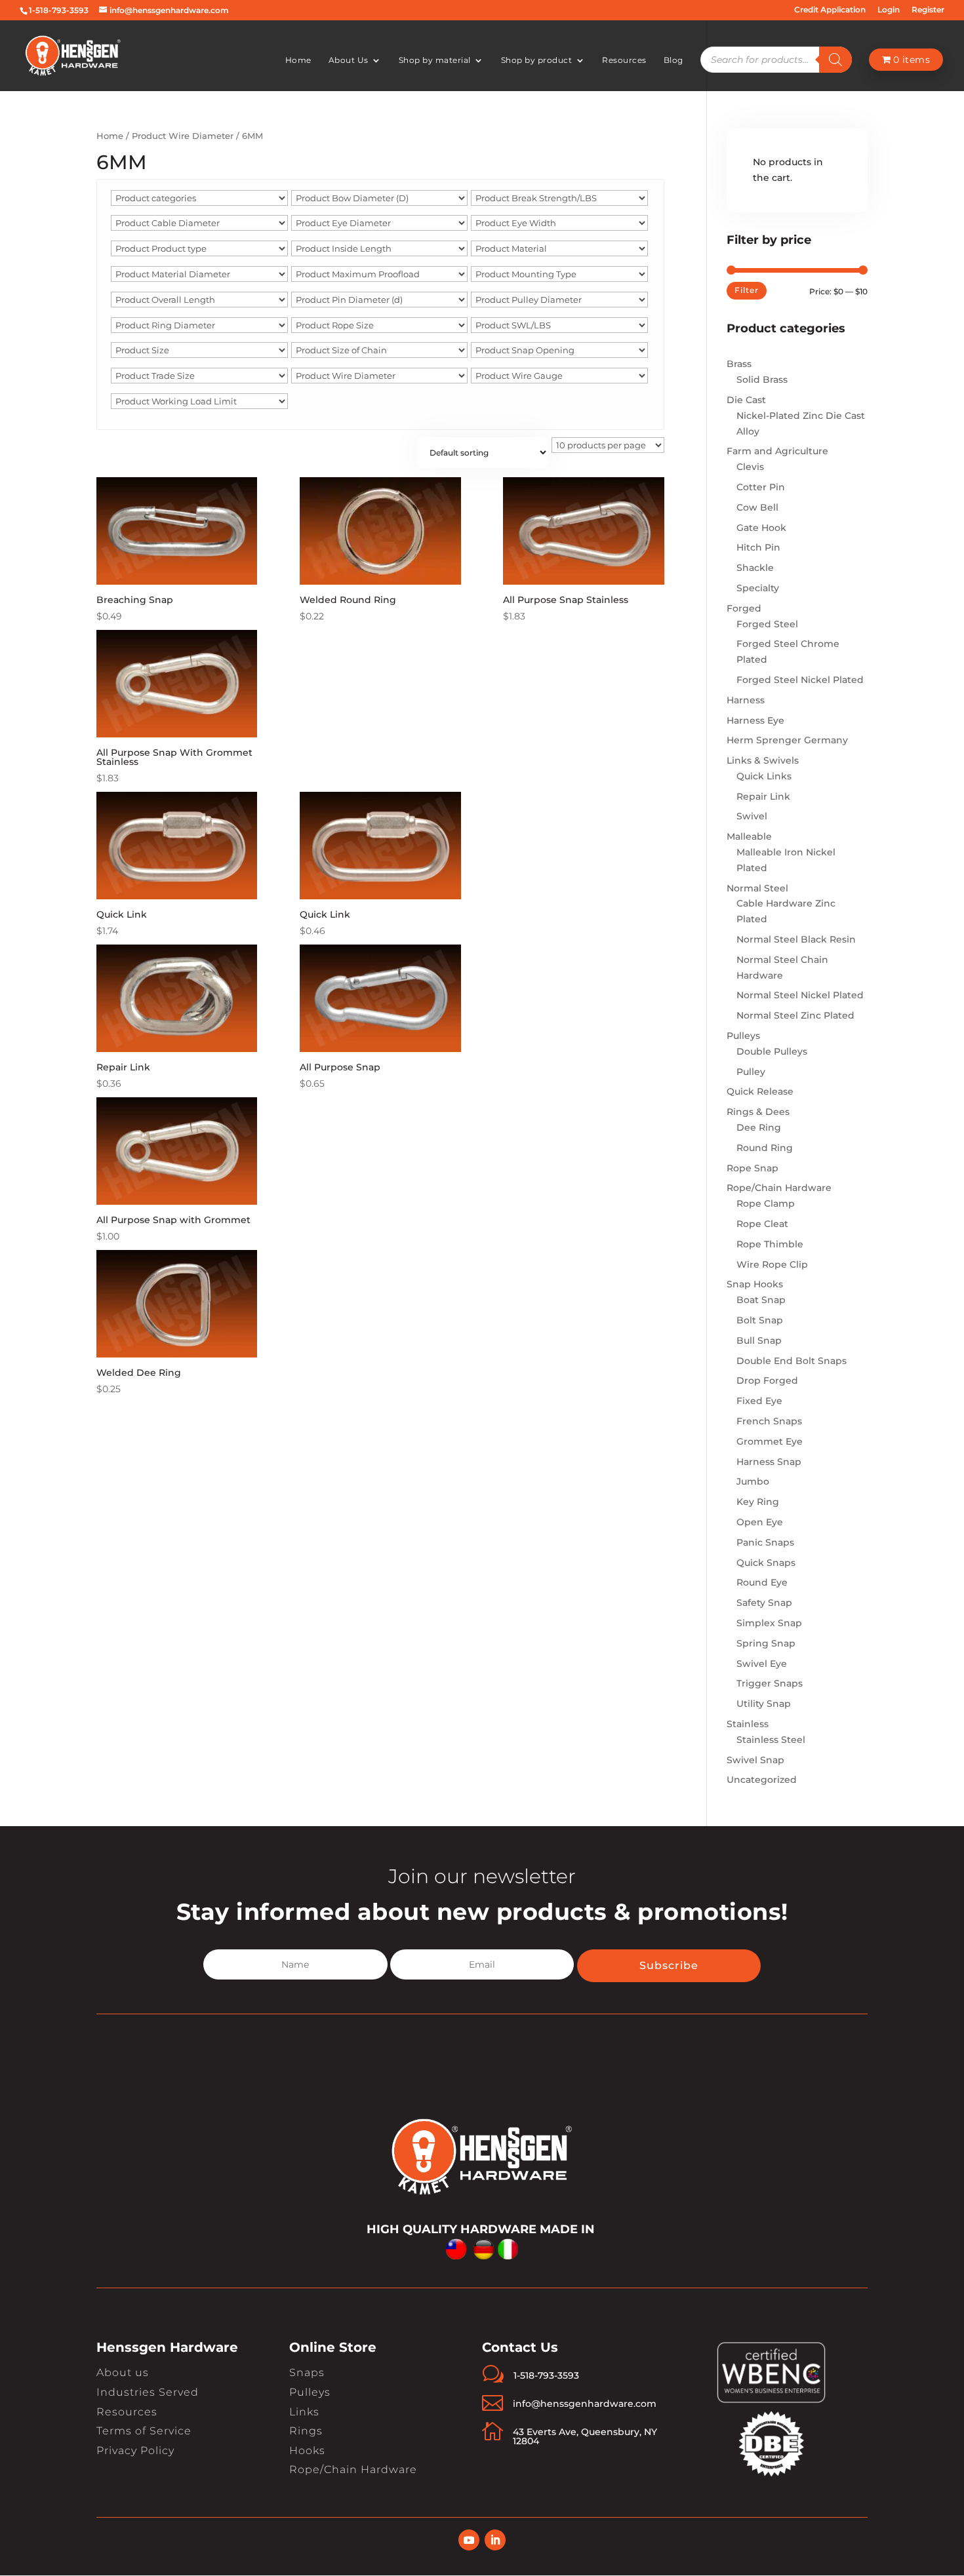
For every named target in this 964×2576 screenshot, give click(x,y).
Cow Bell (757, 507)
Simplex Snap (769, 1623)
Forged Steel (767, 624)
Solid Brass (762, 380)
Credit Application (830, 10)
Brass (739, 364)
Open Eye (760, 1522)
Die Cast (746, 400)
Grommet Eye (770, 1441)
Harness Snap (769, 1462)
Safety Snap (764, 1603)
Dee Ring (759, 1127)
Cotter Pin (761, 487)
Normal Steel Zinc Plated (795, 1015)
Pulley (751, 1072)
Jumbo (753, 1481)
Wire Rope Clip (772, 1264)
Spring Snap (766, 1643)
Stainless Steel (771, 1740)
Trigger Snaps (770, 1683)
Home (298, 60)
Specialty (758, 588)
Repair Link (763, 796)
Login (889, 10)
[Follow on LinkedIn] (495, 2540)
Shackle (755, 568)
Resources (624, 60)
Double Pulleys (772, 1051)
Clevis (750, 467)
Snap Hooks (755, 1284)
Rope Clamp (766, 1203)
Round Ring (765, 1148)
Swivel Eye (762, 1664)
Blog (673, 60)
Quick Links (764, 776)
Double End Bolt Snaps (792, 1361)
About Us (349, 60)
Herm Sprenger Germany (787, 740)
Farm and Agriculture (777, 451)
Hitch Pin (758, 547)
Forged (744, 608)
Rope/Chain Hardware (779, 1188)
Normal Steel (757, 888)
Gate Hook (761, 528)
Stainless (748, 1724)
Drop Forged (767, 1380)
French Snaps (769, 1421)
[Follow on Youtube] (469, 2540)
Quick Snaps (766, 1563)
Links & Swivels (763, 760)
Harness (746, 700)
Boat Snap (761, 1300)
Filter (747, 290)
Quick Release (760, 1091)
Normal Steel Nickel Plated (800, 995)
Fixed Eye (759, 1401)
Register (928, 10)
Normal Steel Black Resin (796, 939)
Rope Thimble (770, 1244)
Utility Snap (764, 1704)
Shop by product (537, 60)
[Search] (835, 60)
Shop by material (435, 60)
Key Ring (758, 1502)
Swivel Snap (755, 1760)
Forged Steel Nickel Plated (800, 680)
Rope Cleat (762, 1224)
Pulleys (743, 1036)
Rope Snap (753, 1168)
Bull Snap (759, 1340)
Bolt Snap (760, 1320)
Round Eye (762, 1582)
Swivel (752, 816)
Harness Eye (755, 720)
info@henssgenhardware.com (585, 2404)
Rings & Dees (758, 1112)
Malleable (749, 836)
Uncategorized (762, 1780)
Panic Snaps (765, 1542)
